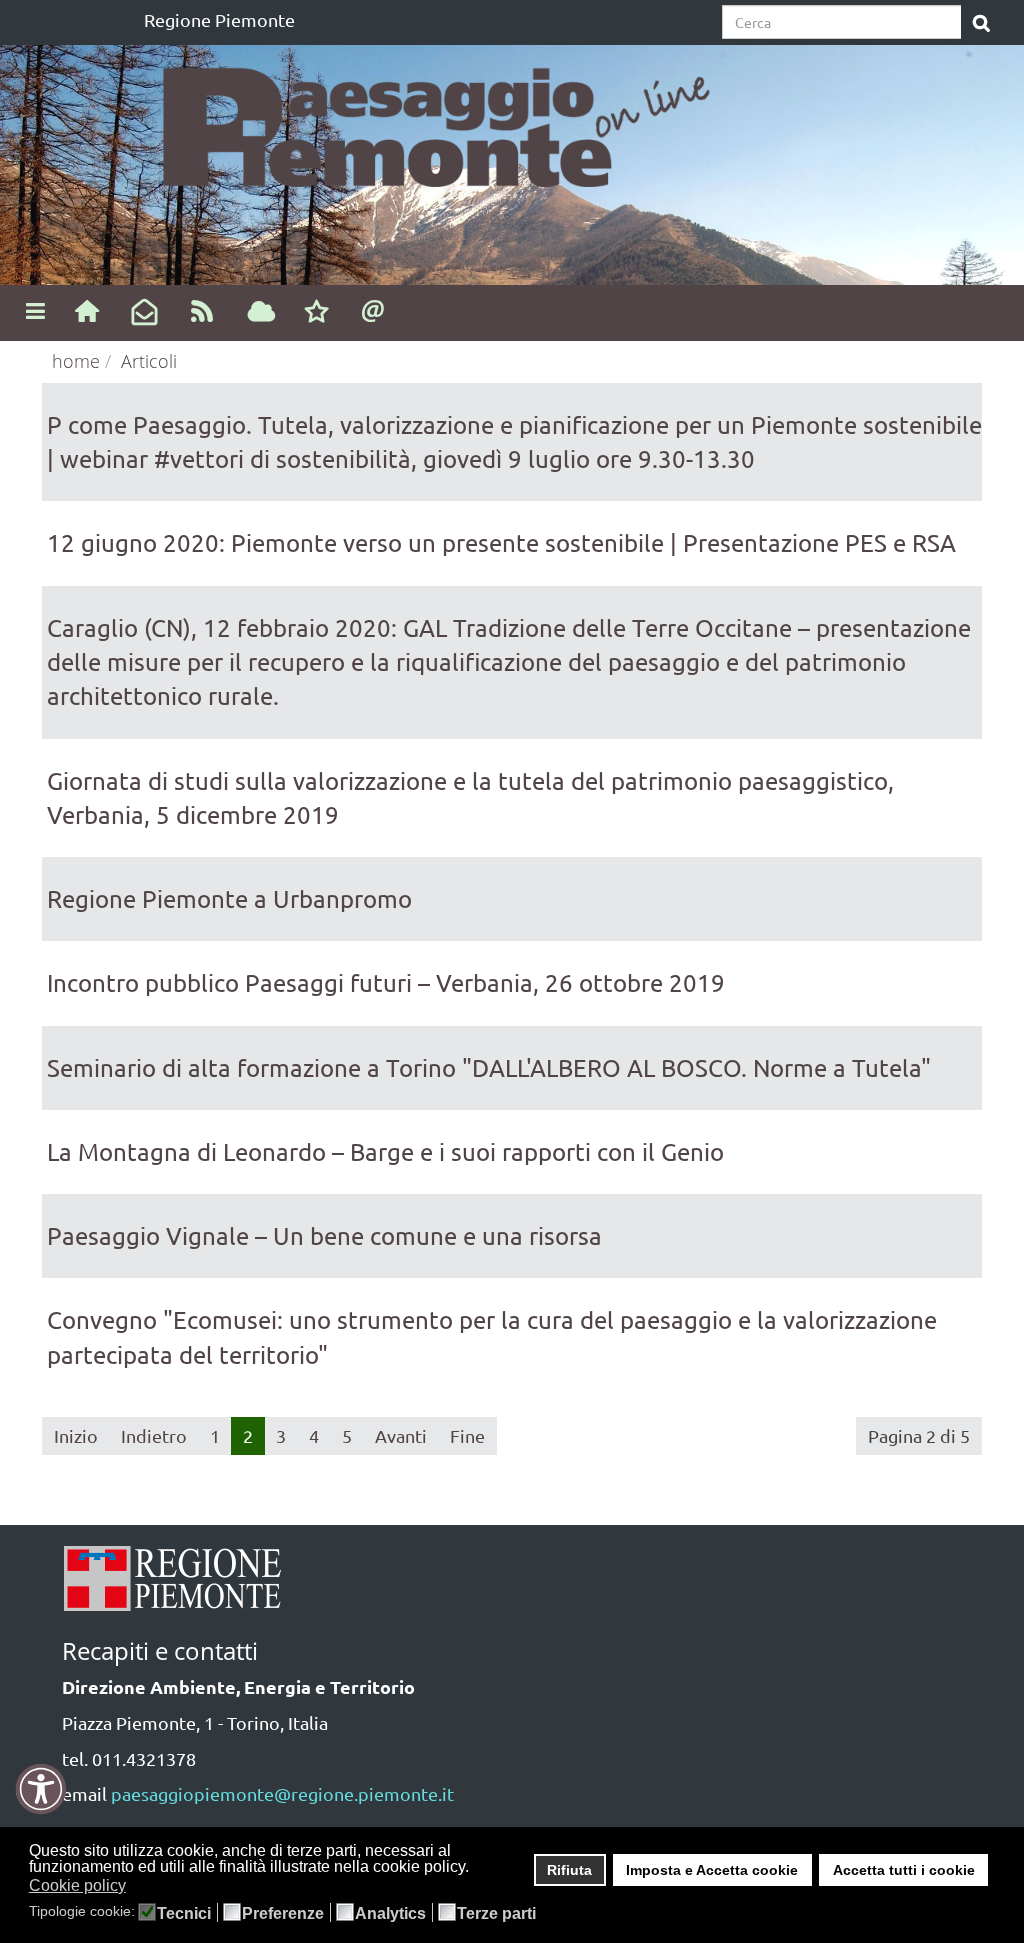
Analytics (390, 1914)
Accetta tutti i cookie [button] (904, 1870)
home (76, 361)
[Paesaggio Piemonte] (450, 120)
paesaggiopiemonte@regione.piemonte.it (282, 1793)
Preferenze (283, 1914)
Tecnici (184, 1914)
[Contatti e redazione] (373, 310)
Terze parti (496, 1914)
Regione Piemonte (219, 19)
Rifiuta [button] (569, 1870)
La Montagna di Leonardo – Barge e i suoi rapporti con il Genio (385, 1151)
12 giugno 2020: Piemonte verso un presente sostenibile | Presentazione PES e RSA (501, 542)
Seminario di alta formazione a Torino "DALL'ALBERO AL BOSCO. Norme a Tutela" (489, 1067)
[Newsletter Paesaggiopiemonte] (144, 313)
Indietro (154, 1435)
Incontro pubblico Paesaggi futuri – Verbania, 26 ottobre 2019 (386, 982)
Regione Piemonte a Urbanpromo (229, 898)
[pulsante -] (981, 24)
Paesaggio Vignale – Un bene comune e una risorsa (324, 1235)
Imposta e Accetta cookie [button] (712, 1870)
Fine (467, 1435)
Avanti (401, 1435)
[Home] (86, 310)
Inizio (76, 1435)
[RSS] (202, 310)
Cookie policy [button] (77, 1885)
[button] (138, 1887)
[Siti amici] (316, 313)
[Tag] (261, 313)
